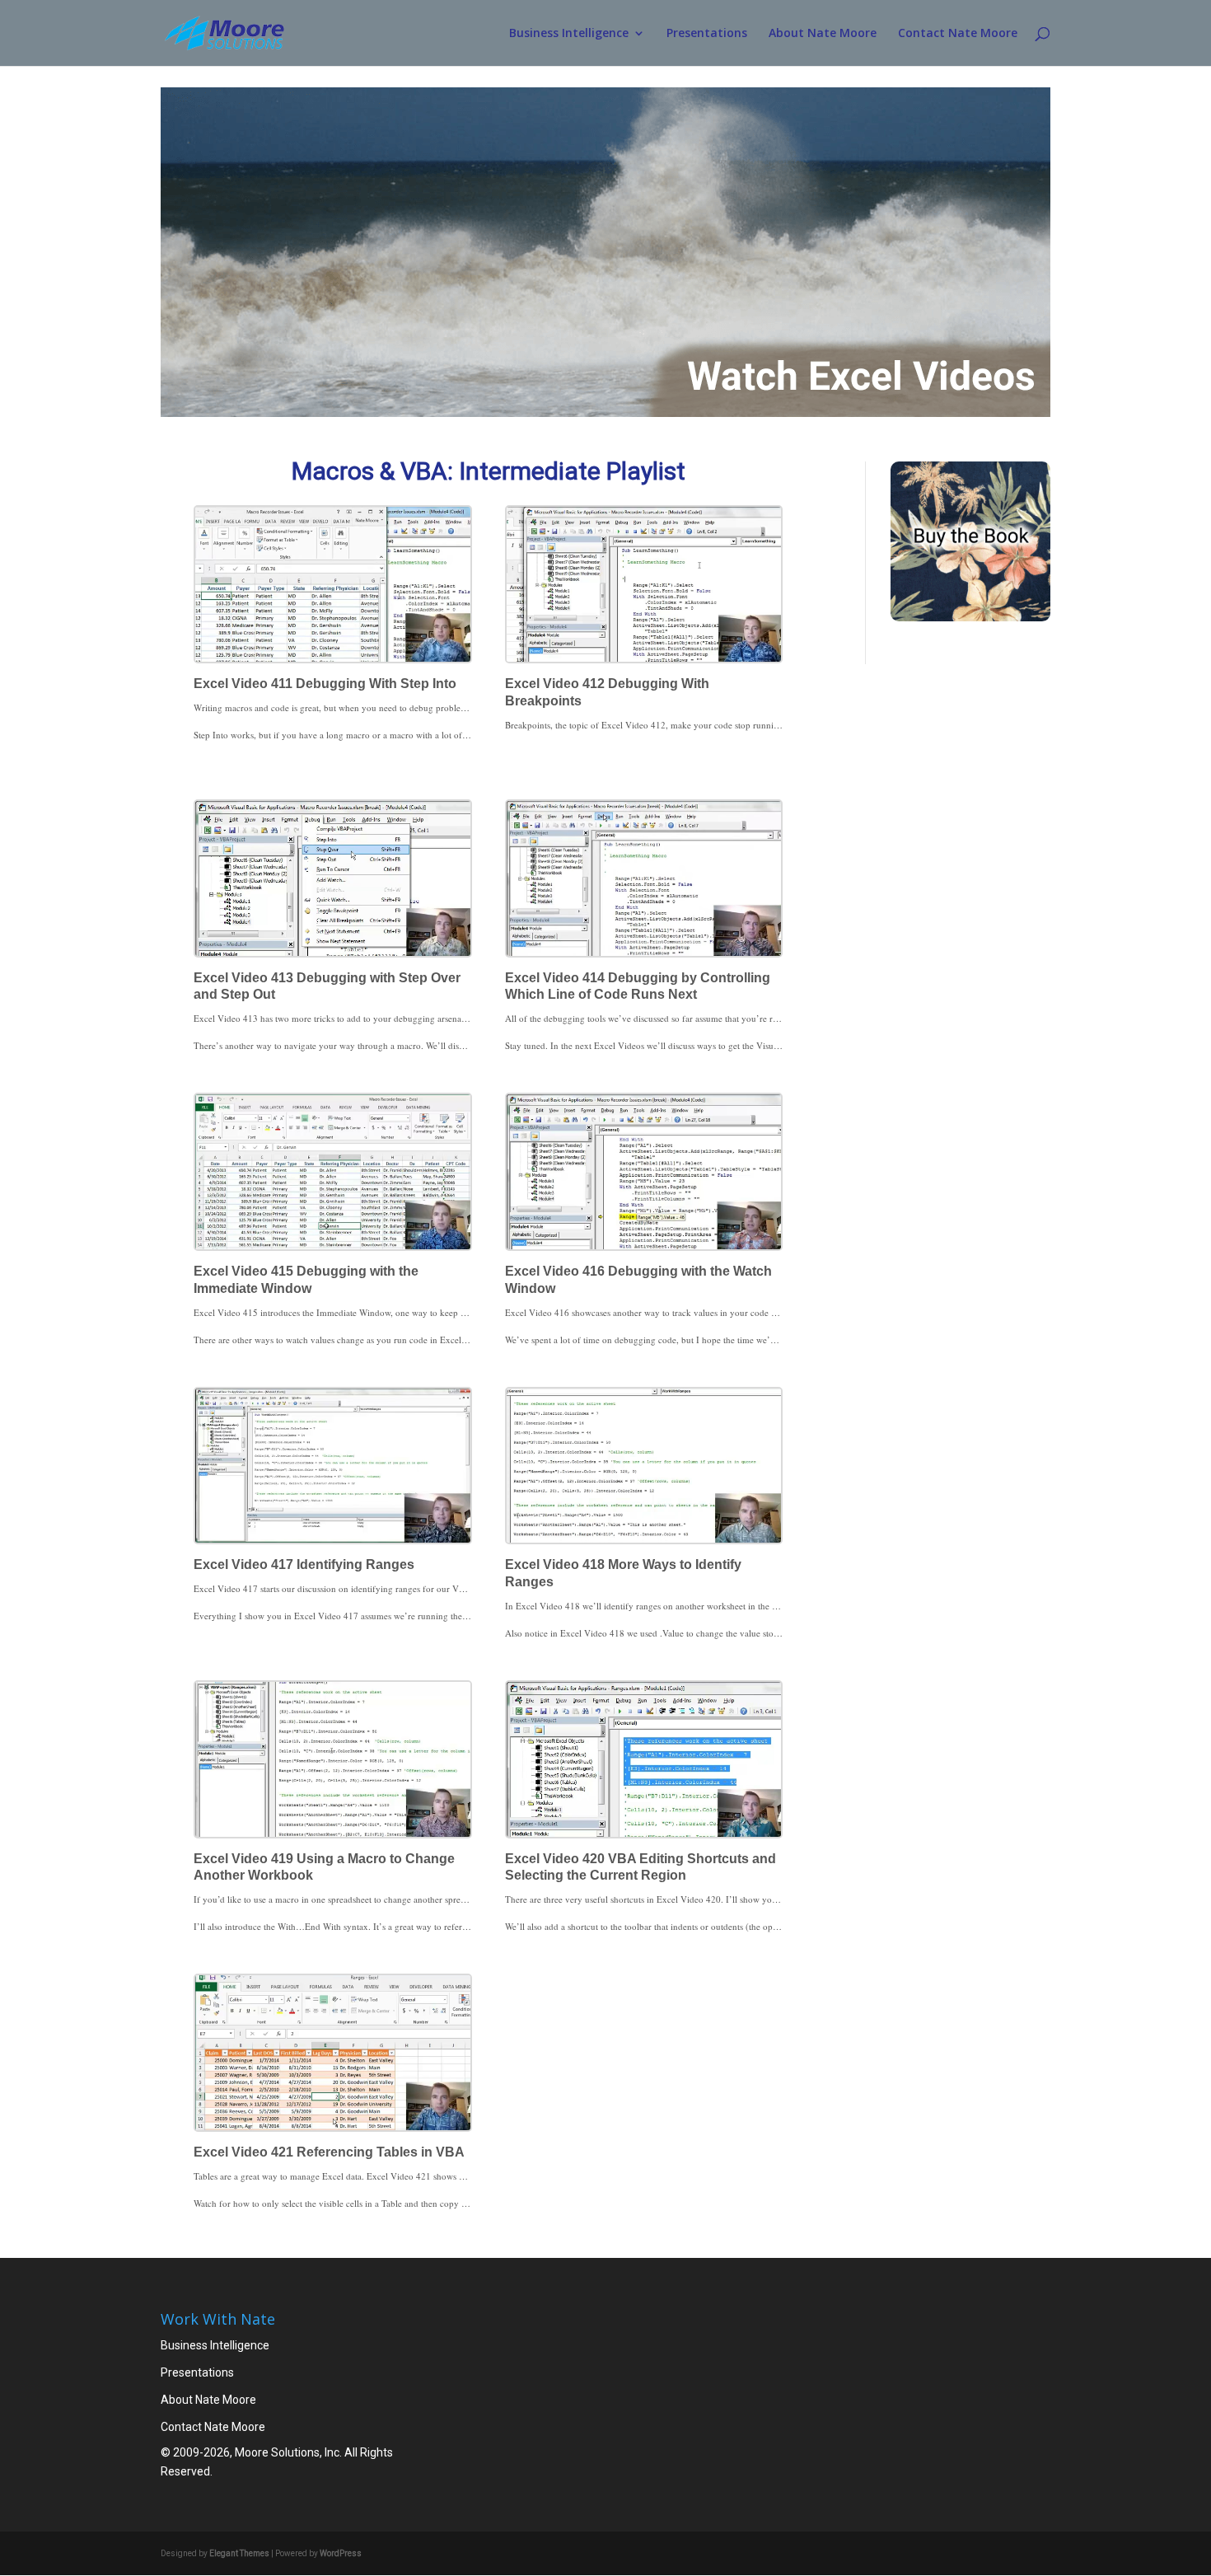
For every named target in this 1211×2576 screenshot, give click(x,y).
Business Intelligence (569, 34)
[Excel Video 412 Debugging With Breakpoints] (644, 584)
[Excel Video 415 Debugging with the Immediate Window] (333, 1172)
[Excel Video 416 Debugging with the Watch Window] (644, 1172)
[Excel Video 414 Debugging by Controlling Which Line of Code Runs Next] (644, 878)
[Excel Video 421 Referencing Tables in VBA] (333, 2053)
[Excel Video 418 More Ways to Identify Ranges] (644, 1466)
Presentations (707, 34)
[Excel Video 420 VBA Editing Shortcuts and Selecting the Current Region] (644, 1759)
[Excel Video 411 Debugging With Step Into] (333, 584)
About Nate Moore (823, 34)
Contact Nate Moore (958, 34)
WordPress (341, 2553)
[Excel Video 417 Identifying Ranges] (333, 1466)
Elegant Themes (239, 2553)
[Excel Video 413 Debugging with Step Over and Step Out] (333, 878)
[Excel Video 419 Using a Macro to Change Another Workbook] (333, 1759)
